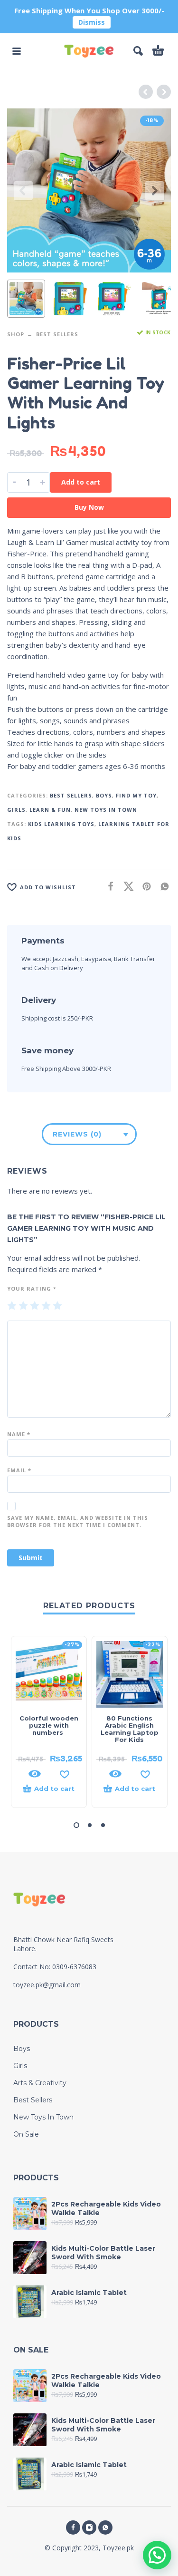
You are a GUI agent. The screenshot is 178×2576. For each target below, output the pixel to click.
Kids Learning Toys (61, 824)
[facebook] (73, 2527)
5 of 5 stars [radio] (57, 1306)
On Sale (26, 2134)
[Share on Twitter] (126, 886)
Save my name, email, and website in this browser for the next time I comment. (78, 1521)
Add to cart (81, 482)
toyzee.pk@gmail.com (47, 1985)
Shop (16, 334)
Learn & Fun (50, 810)
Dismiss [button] (92, 22)
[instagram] (89, 2527)
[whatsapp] (105, 2527)
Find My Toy (136, 795)
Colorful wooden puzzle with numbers (49, 1725)
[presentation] (23, 191)
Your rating (32, 1288)
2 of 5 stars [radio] (23, 1306)
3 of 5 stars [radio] (35, 1306)
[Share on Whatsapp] (162, 886)
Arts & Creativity (40, 2083)
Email (19, 1470)
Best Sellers (57, 334)
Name (19, 1434)
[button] (17, 51)
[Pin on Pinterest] (144, 886)
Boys (104, 795)
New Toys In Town (106, 810)
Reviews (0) (77, 1134)
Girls (16, 810)
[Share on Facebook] (108, 886)
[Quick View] (35, 1774)
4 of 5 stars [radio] (46, 1306)
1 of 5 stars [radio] (12, 1306)
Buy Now (89, 507)
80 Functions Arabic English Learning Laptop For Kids (130, 1729)
